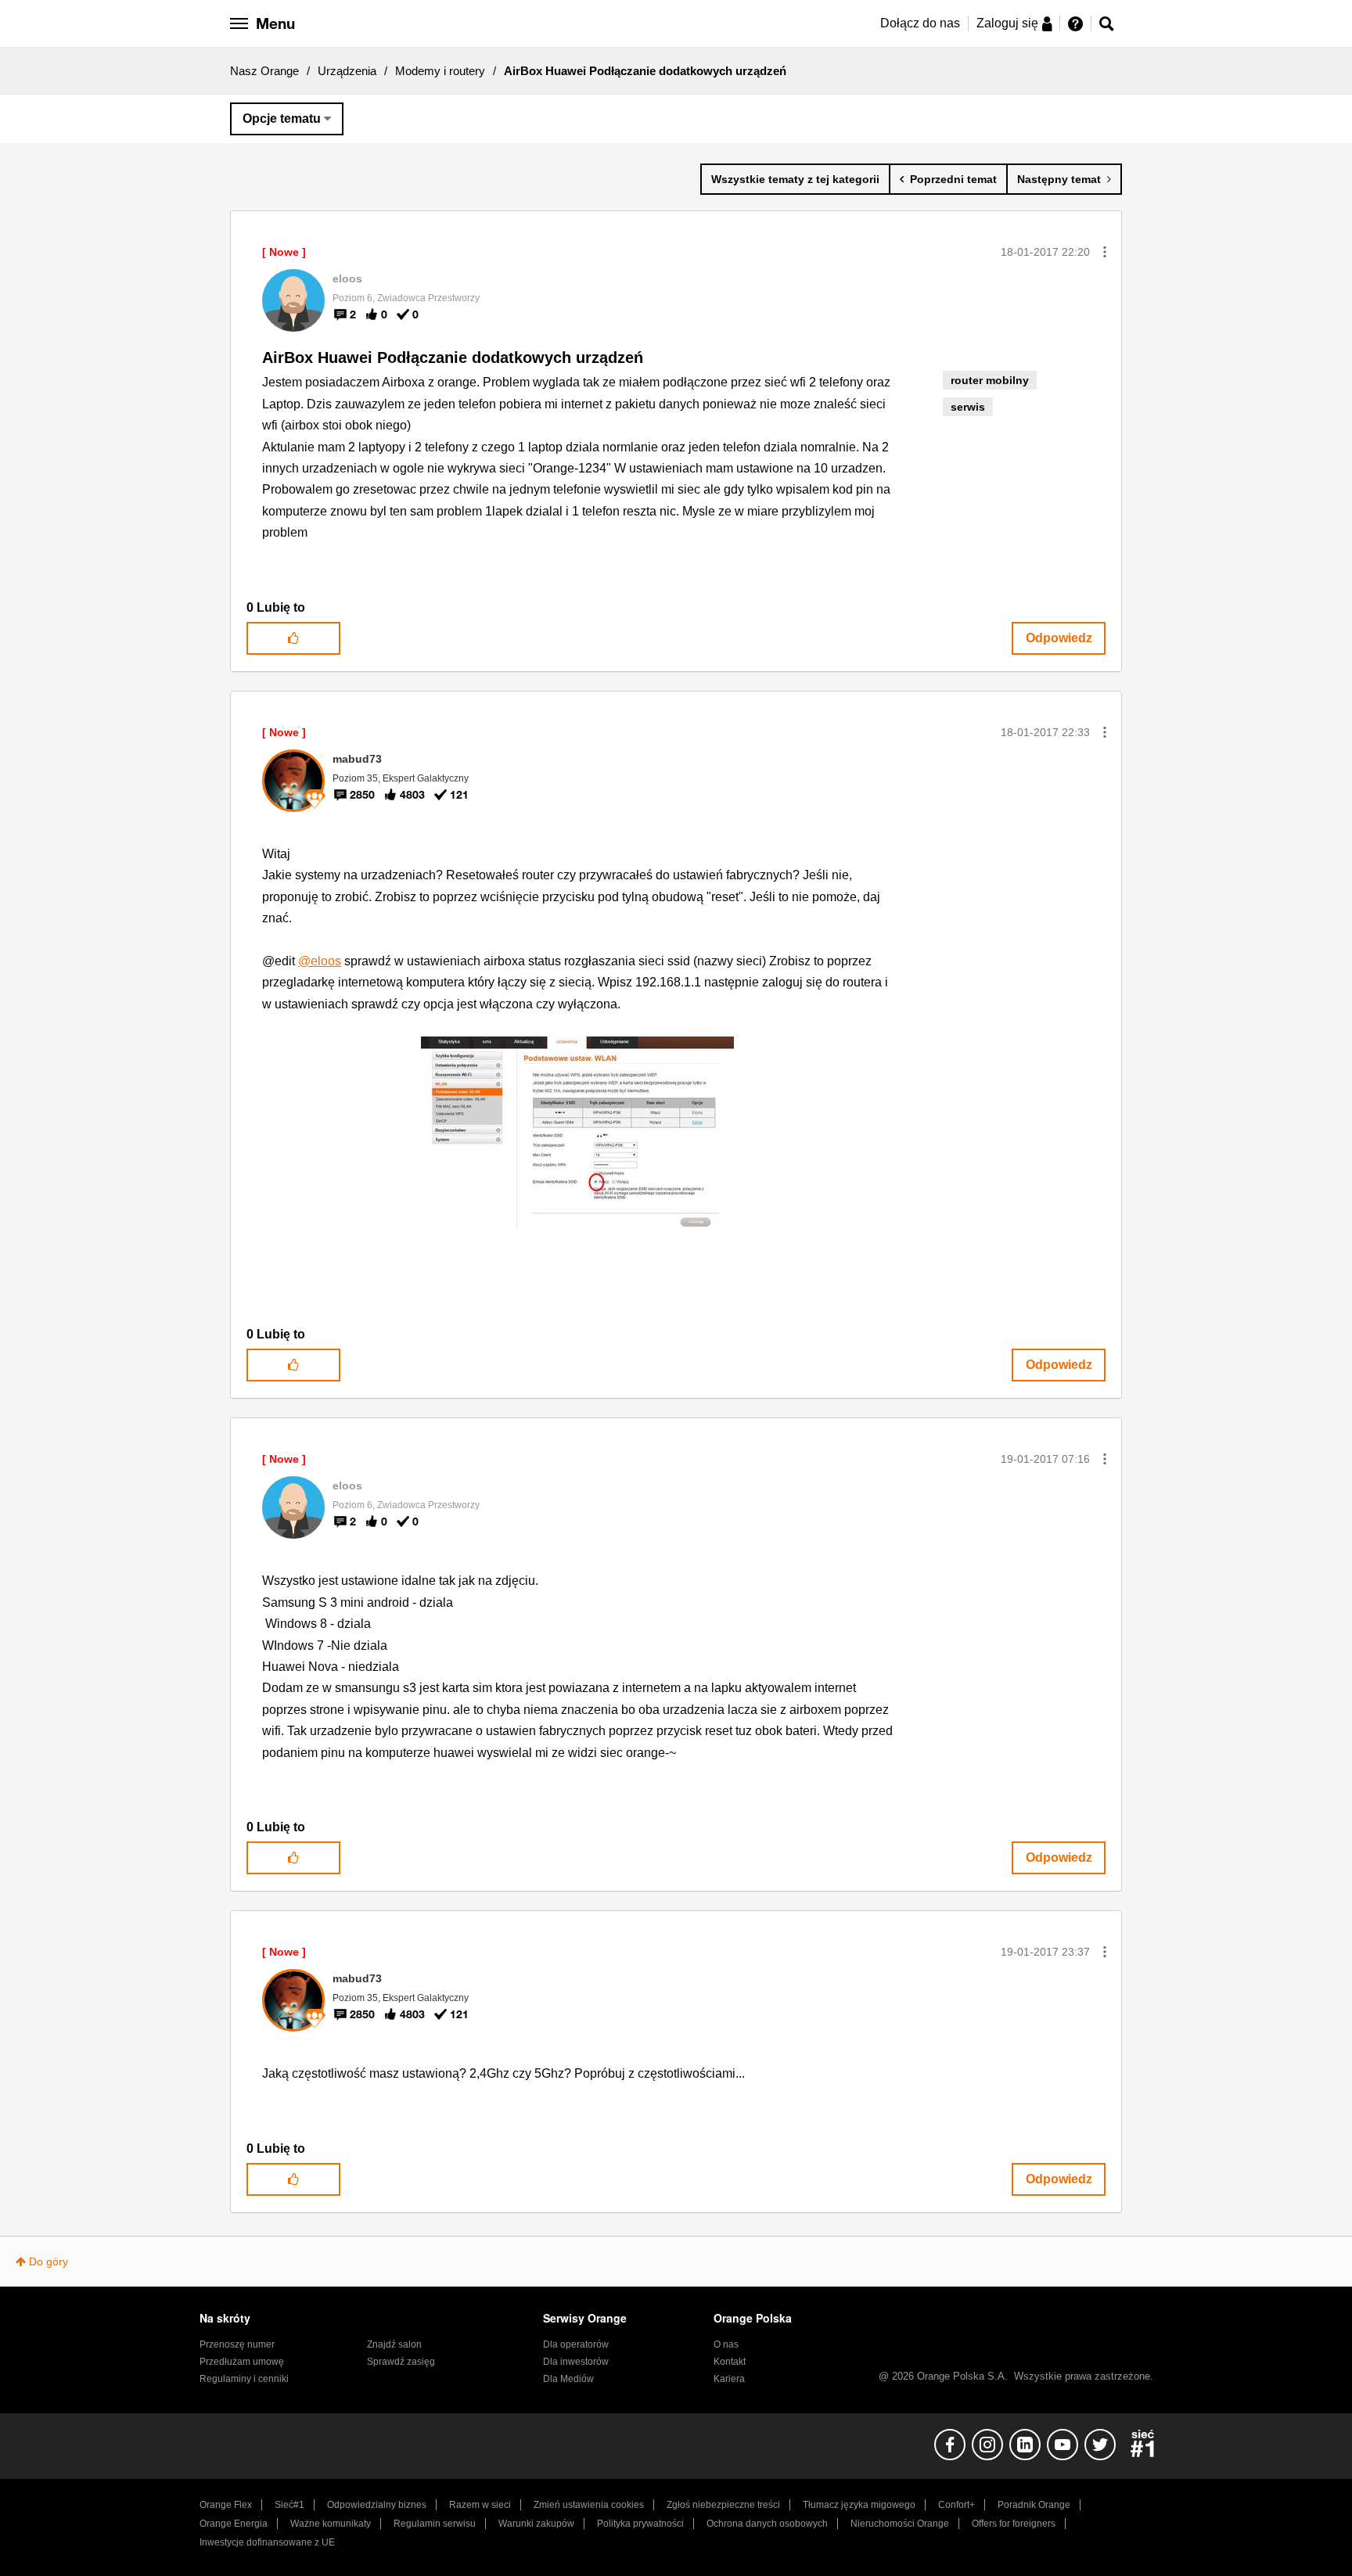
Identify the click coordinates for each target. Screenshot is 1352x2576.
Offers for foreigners (1014, 2524)
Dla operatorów (576, 2344)
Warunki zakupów (536, 2524)
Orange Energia (234, 2524)
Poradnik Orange (1034, 2505)
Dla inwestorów (576, 2362)
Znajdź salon (394, 2344)
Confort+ (956, 2505)
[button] (1105, 252)
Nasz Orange (264, 71)
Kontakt (730, 2362)
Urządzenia (347, 71)
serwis (968, 407)
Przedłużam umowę (242, 2362)
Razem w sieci (480, 2505)
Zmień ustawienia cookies (589, 2505)
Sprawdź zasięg (401, 2362)
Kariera (729, 2379)
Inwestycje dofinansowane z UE (267, 2542)
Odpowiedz (1059, 638)
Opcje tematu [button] (282, 119)
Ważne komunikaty (331, 2524)
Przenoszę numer (237, 2344)
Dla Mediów (568, 2379)
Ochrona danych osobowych (767, 2524)
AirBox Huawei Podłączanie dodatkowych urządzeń (453, 357)
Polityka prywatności (640, 2524)
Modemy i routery (440, 71)
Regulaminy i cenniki (244, 2379)
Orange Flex (226, 2505)
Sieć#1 (289, 2505)
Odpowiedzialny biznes (377, 2505)
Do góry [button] (49, 2262)
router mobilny (990, 380)
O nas (726, 2344)
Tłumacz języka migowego (859, 2505)
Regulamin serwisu (435, 2524)
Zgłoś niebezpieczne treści (723, 2505)
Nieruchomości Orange (900, 2524)
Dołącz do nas (920, 23)
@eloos (320, 961)
